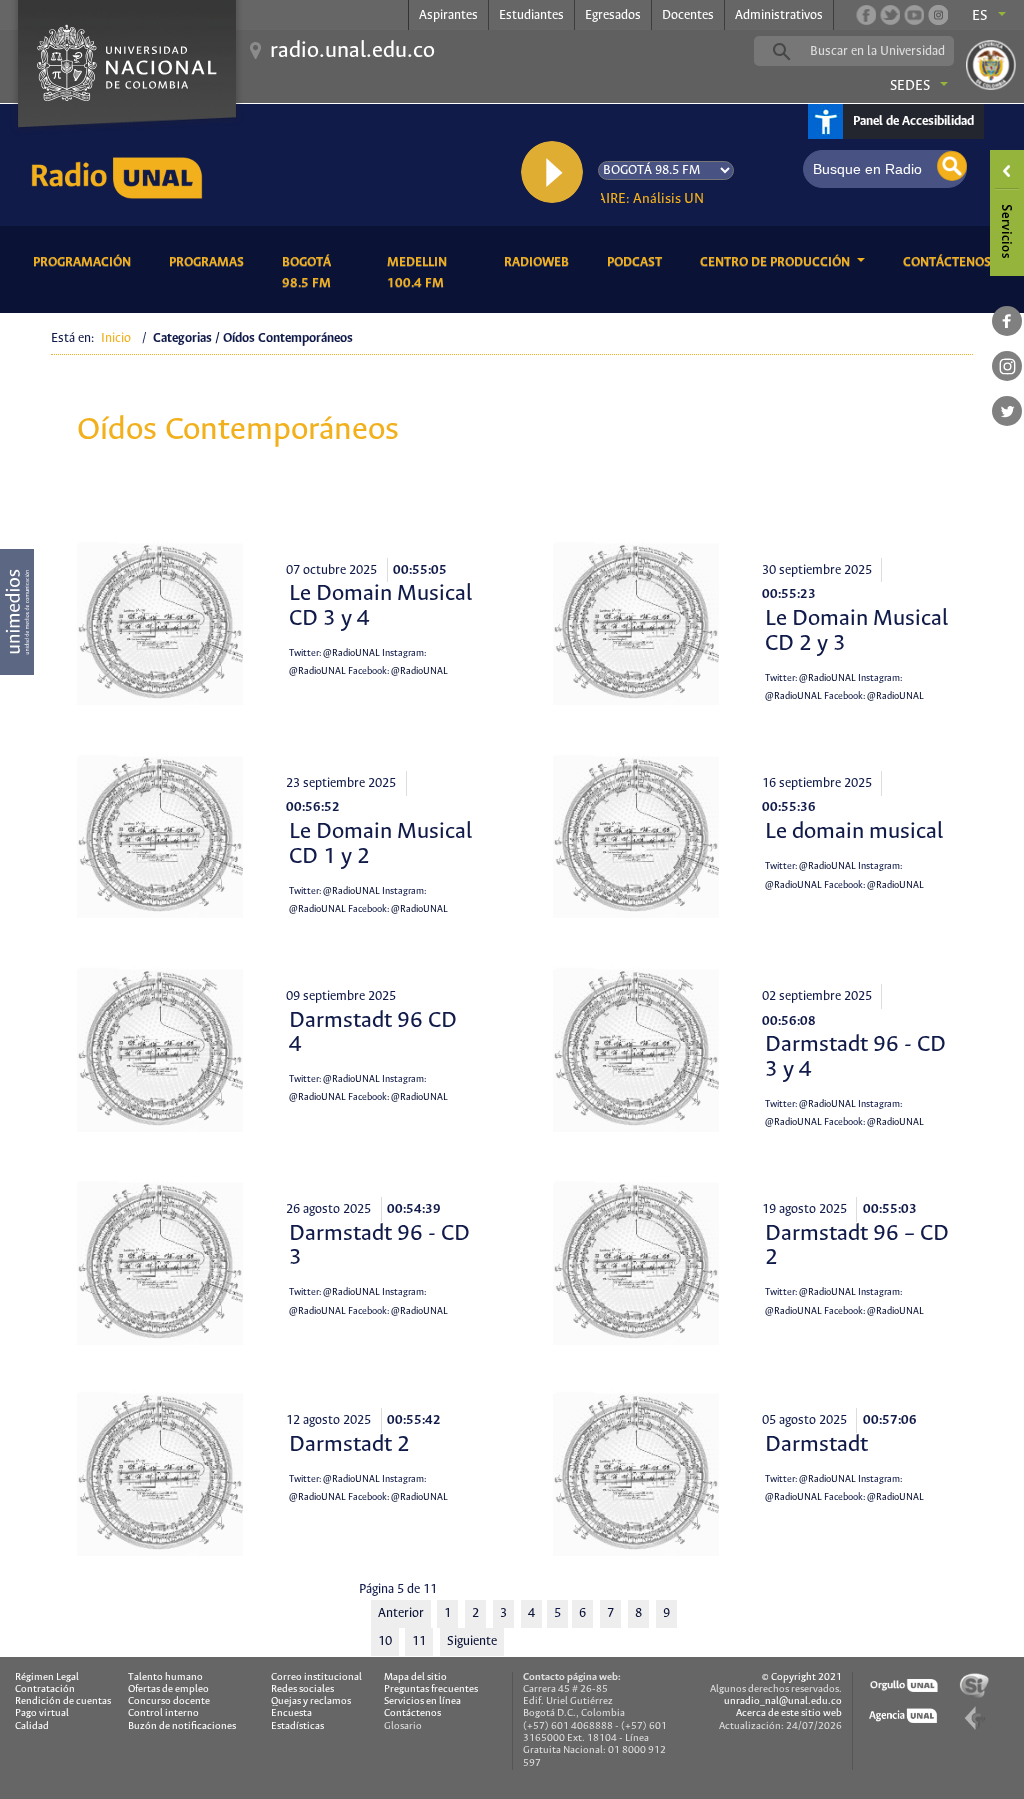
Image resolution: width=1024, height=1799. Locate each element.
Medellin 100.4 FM (430, 273)
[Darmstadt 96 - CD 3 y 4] (636, 1049)
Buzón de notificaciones (182, 1726)
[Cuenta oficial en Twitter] (890, 15)
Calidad (32, 1726)
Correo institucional (316, 1677)
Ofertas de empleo (168, 1689)
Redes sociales (302, 1689)
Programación (85, 262)
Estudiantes (531, 15)
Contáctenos (950, 262)
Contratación (45, 1689)
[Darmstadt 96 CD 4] (160, 1049)
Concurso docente (169, 1701)
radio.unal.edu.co (352, 51)
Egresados (613, 15)
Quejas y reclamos (311, 1701)
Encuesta (291, 1713)
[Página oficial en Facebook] (866, 15)
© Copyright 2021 (802, 1677)
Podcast (638, 262)
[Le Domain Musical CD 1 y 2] (160, 836)
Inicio (116, 338)
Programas (210, 262)
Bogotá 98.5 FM (319, 273)
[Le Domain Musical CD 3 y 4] (160, 623)
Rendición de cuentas (63, 1701)
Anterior (401, 1613)
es (980, 16)
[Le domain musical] (636, 836)
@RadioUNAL (351, 653)
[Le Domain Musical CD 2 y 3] (636, 623)
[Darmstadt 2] (160, 1473)
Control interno (163, 1713)
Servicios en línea (422, 1701)
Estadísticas (297, 1726)
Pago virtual (42, 1713)
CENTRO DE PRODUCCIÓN (776, 262)
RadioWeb (540, 262)
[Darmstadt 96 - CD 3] (160, 1262)
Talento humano (165, 1677)
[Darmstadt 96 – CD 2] (636, 1262)
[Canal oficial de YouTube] (914, 15)
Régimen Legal (47, 1677)
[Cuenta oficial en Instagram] (938, 15)
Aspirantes (448, 15)
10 (385, 1641)
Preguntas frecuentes (431, 1689)
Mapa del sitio (415, 1677)
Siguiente (472, 1641)
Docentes (688, 15)
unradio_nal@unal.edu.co (783, 1701)
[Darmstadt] (636, 1473)
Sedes (910, 86)
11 (419, 1641)
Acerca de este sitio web (789, 1713)
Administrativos (779, 15)
